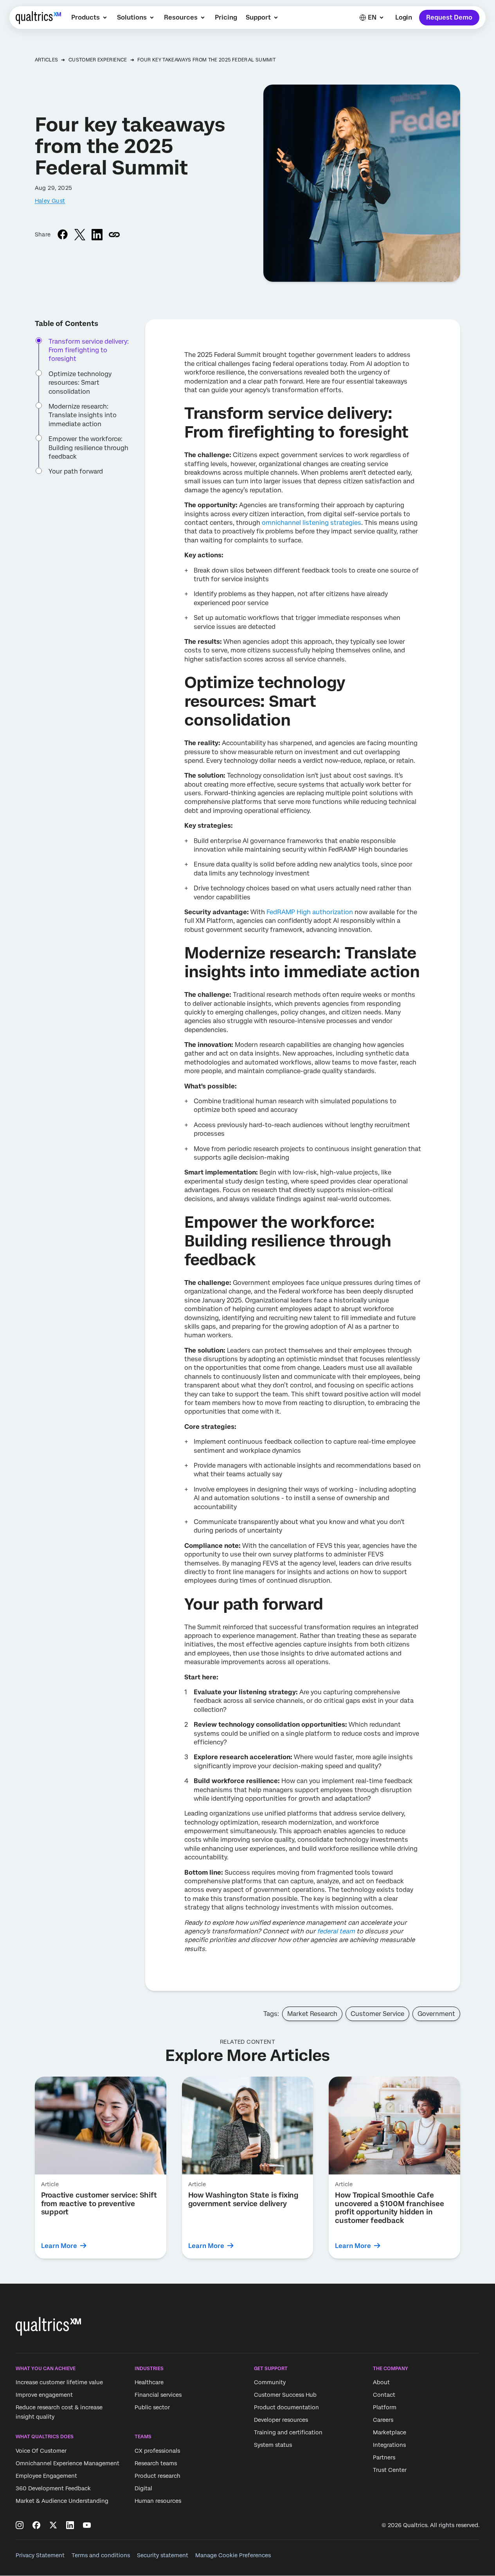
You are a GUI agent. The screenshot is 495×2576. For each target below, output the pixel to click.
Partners (384, 2457)
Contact (384, 2395)
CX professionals (157, 2451)
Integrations (389, 2445)
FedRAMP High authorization (310, 912)
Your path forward (76, 472)
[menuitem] (90, 18)
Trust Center (390, 2470)
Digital (143, 2488)
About (381, 2382)
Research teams (156, 2463)
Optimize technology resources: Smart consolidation (80, 383)
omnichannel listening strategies (311, 523)
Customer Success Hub (285, 2395)
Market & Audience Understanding (62, 2501)
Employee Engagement (46, 2476)
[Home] (38, 18)
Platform (385, 2407)
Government (436, 2014)
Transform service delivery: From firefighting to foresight (89, 350)
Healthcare (149, 2382)
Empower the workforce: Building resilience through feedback (88, 448)
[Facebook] (36, 2525)
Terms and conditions (101, 2555)
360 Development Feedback (53, 2488)
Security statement (163, 2555)
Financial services (158, 2395)
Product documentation (286, 2407)
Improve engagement (44, 2395)
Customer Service (377, 2014)
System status (273, 2445)
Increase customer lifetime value (59, 2382)
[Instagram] (20, 2525)
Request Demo (449, 17)
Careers (383, 2420)
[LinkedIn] (70, 2525)
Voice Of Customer (41, 2451)
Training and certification (288, 2432)
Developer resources (281, 2420)
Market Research (312, 2014)
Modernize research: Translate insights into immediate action (83, 415)
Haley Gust (50, 201)
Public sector (152, 2407)
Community (270, 2382)
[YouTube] (87, 2525)
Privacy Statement (40, 2555)
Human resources (158, 2501)
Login (404, 17)
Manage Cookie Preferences (233, 2555)
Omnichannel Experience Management (67, 2463)
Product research (157, 2476)
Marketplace (390, 2432)
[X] (53, 2525)
